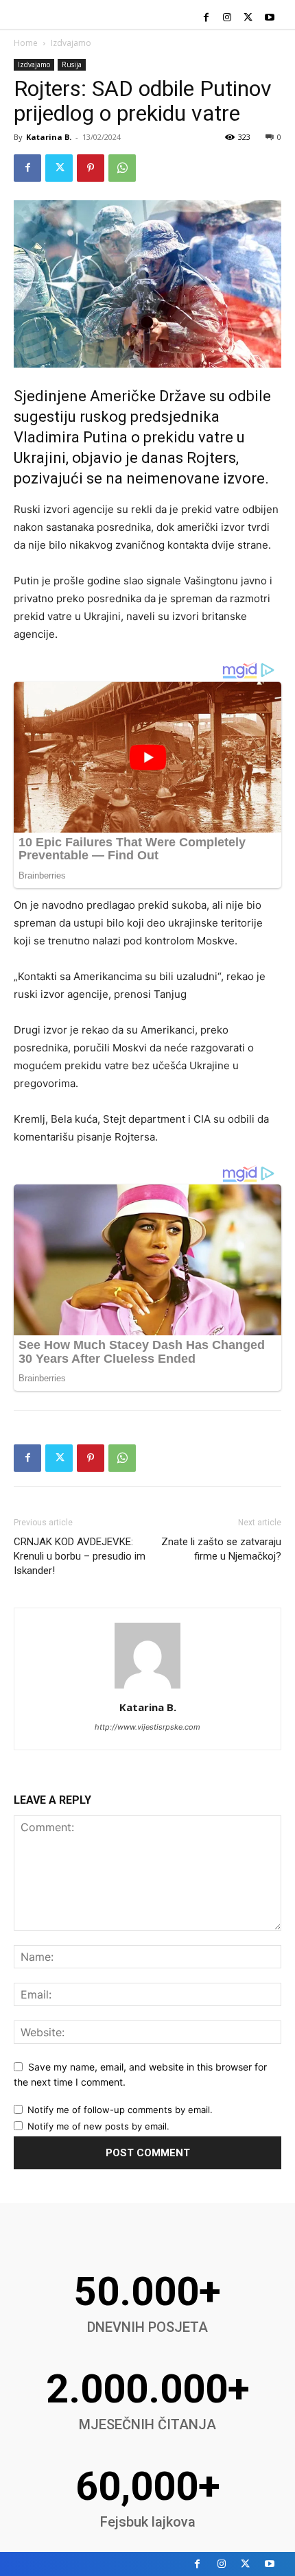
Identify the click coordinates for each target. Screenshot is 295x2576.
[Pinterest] (91, 168)
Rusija (72, 64)
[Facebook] (206, 18)
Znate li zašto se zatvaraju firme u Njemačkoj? (221, 1549)
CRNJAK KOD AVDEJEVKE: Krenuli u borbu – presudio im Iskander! (80, 1556)
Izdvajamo (71, 43)
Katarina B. (49, 137)
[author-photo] (147, 1688)
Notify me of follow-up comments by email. (120, 2110)
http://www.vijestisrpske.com (147, 1727)
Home (26, 43)
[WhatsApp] (122, 168)
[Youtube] (269, 18)
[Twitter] (248, 18)
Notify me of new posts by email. (98, 2126)
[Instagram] (227, 18)
